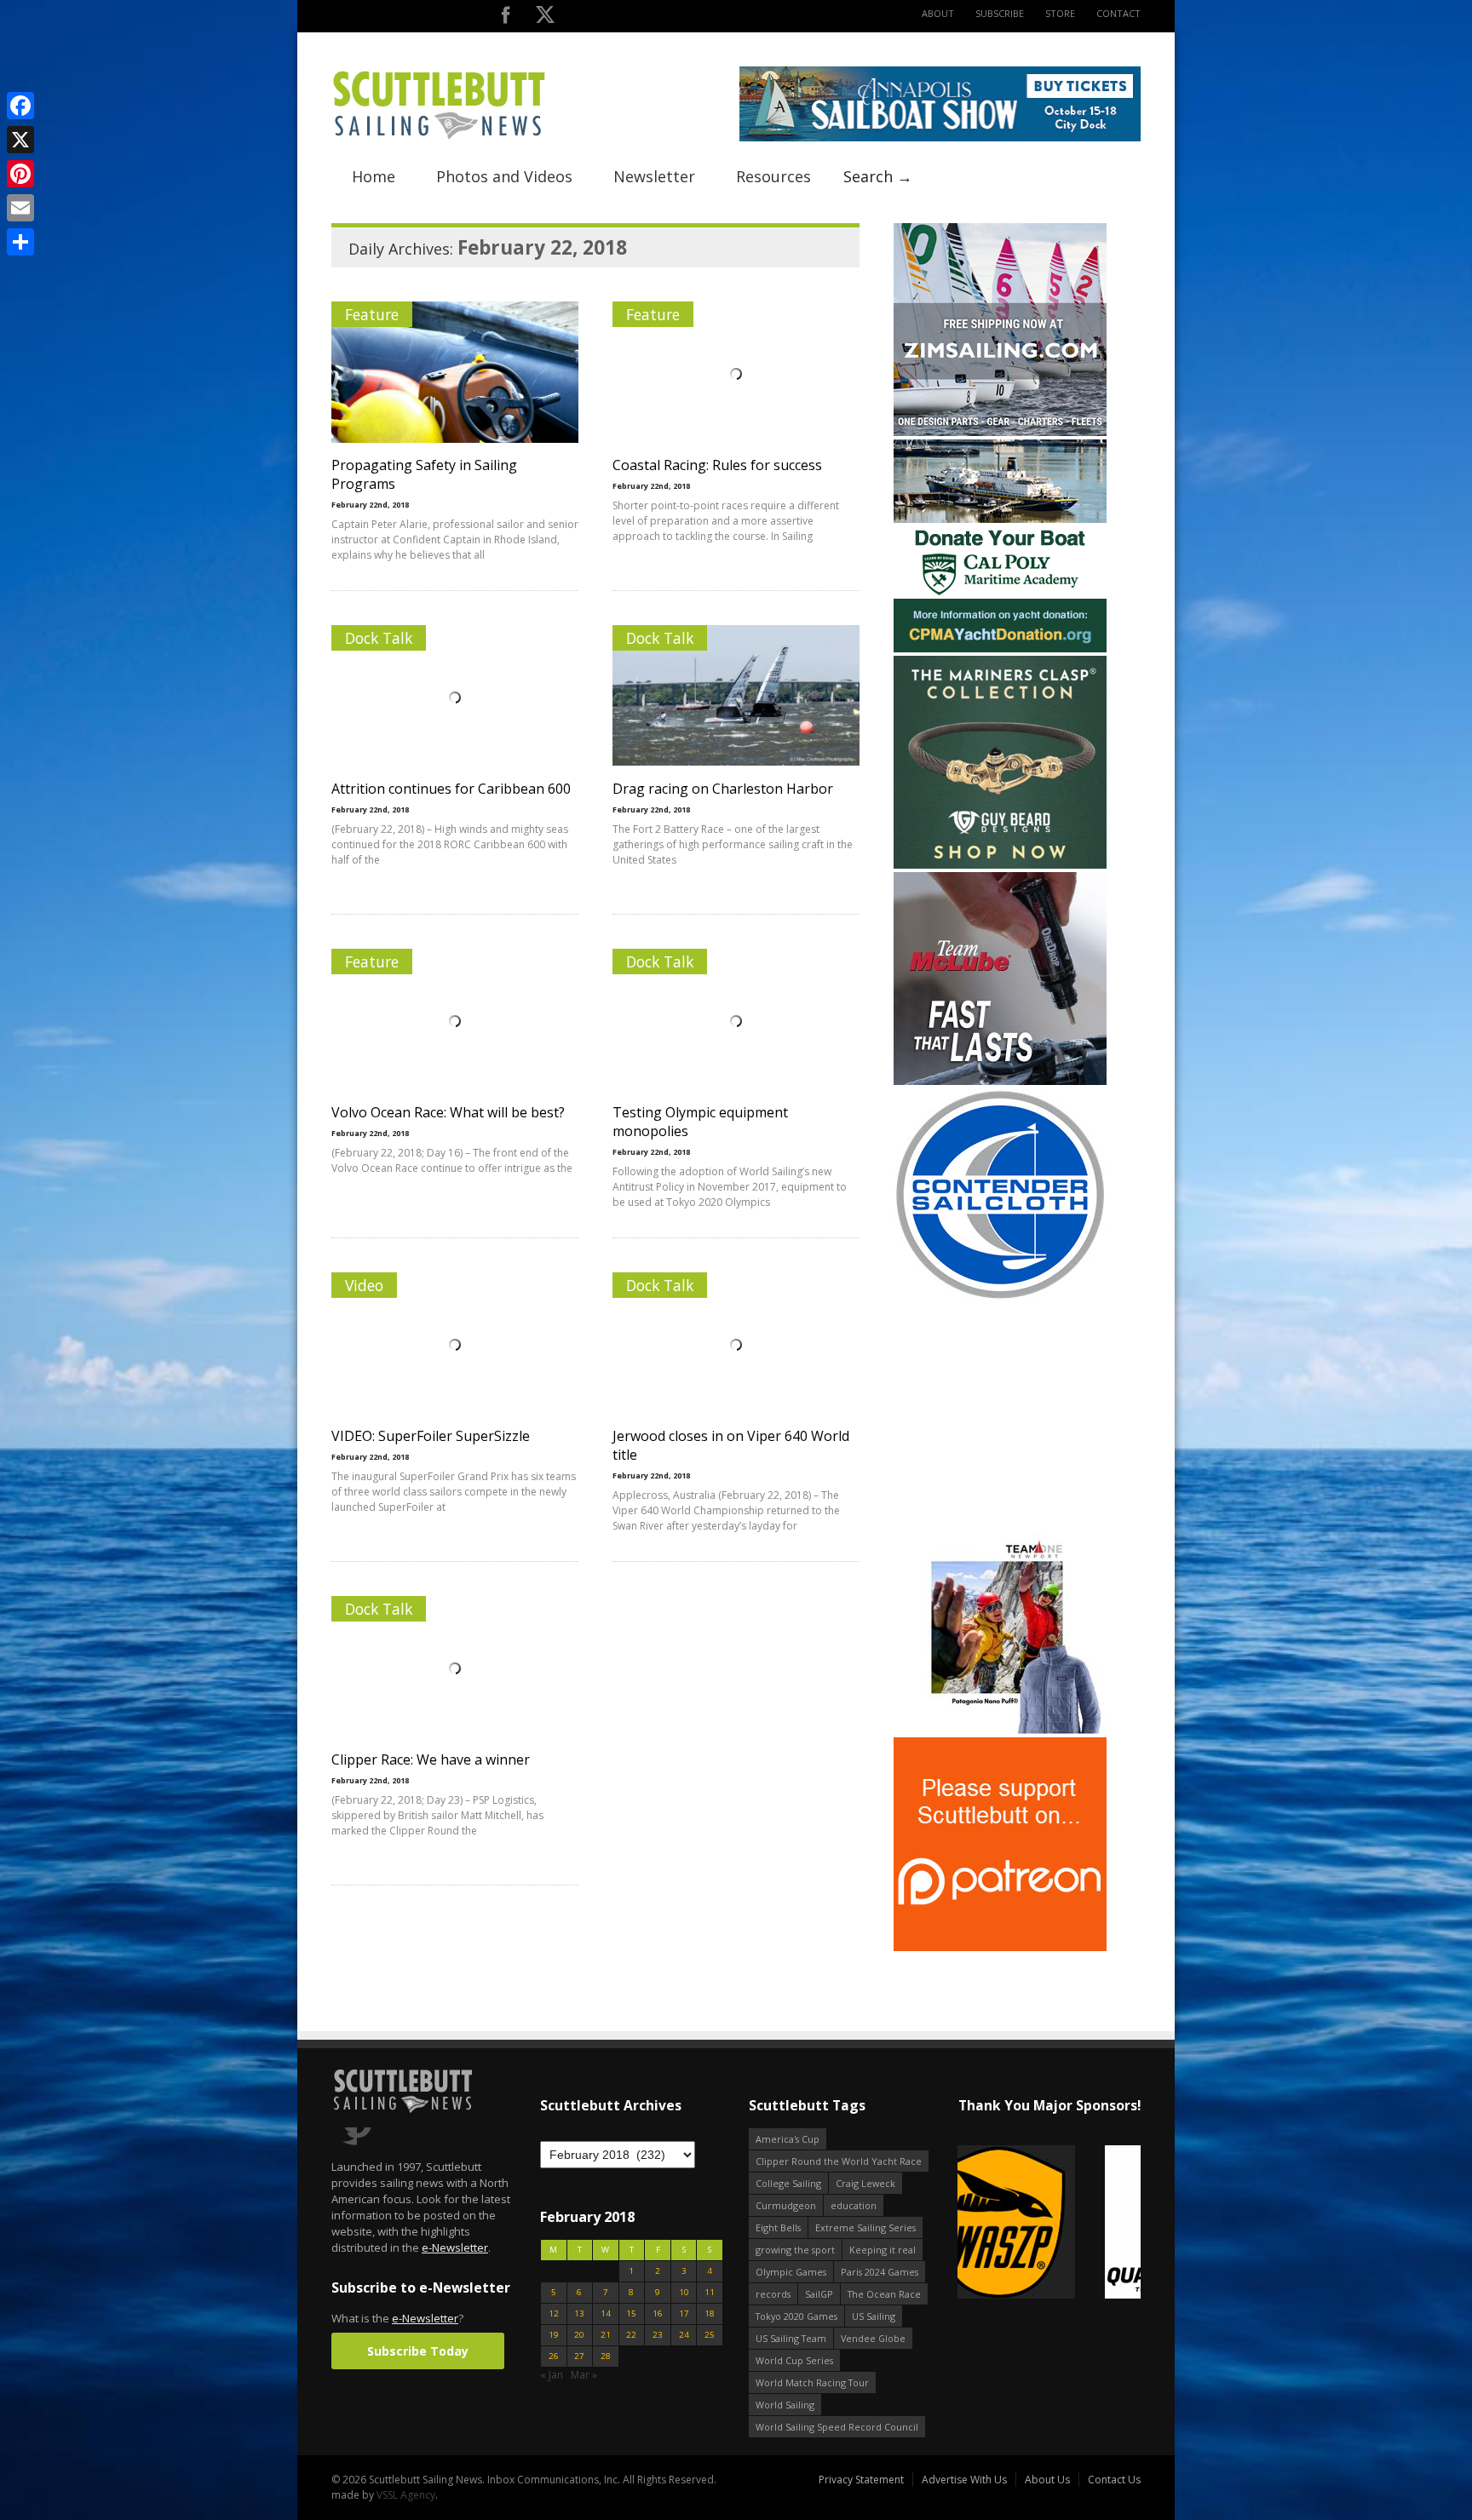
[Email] (20, 208)
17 (684, 2313)
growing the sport (795, 2250)
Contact (1118, 13)
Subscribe (1000, 13)
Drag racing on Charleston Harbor (723, 789)
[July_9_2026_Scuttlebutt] (1000, 649)
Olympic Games (791, 2272)
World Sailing (785, 2405)
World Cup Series (794, 2360)
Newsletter (654, 176)
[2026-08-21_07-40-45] (940, 138)
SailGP (819, 2294)
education (854, 2205)
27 (579, 2356)
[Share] (20, 242)
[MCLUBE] (1000, 1081)
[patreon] (1000, 1947)
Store (1060, 13)
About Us (1047, 2480)
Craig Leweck (865, 2183)
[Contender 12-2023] (1000, 1297)
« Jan (552, 2375)
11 (710, 2292)
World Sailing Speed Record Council (837, 2427)
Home (374, 176)
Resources (773, 176)
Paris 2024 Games (880, 2272)
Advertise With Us (964, 2480)
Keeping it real (883, 2250)
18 (710, 2313)
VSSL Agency (406, 2495)
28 (606, 2356)
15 (631, 2313)
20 (579, 2335)
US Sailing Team (791, 2338)
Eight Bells (778, 2227)
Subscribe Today (418, 2351)
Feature (372, 314)
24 (684, 2335)
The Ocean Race (884, 2294)
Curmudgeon (786, 2205)
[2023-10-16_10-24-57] (1076, 2223)
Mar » (584, 2375)
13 (579, 2313)
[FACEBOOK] (506, 18)
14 (606, 2313)
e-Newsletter (455, 2247)
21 (606, 2335)
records (773, 2294)
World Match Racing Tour (812, 2382)
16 (658, 2313)
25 (710, 2335)
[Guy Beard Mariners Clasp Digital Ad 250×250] (1000, 865)
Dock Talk (379, 638)
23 (658, 2335)
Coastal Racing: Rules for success (717, 465)
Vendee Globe (873, 2338)
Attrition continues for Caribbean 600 (451, 789)
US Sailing (874, 2316)
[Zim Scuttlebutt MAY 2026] (1000, 432)
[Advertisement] (1000, 1411)
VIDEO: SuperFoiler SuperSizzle (431, 1436)
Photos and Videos (504, 176)
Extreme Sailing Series (865, 2227)
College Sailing (788, 2183)
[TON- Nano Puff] (1000, 1730)
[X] (20, 140)
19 (554, 2335)
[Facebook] (20, 106)
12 (554, 2313)
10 (684, 2292)
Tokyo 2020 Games (796, 2316)
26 (554, 2356)
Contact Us (1114, 2480)
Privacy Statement (861, 2480)
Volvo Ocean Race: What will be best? (448, 1112)
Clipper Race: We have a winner (431, 1759)
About (938, 13)
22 (631, 2335)
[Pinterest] (20, 174)
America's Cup (788, 2139)
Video (364, 1285)
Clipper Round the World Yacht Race (839, 2161)
